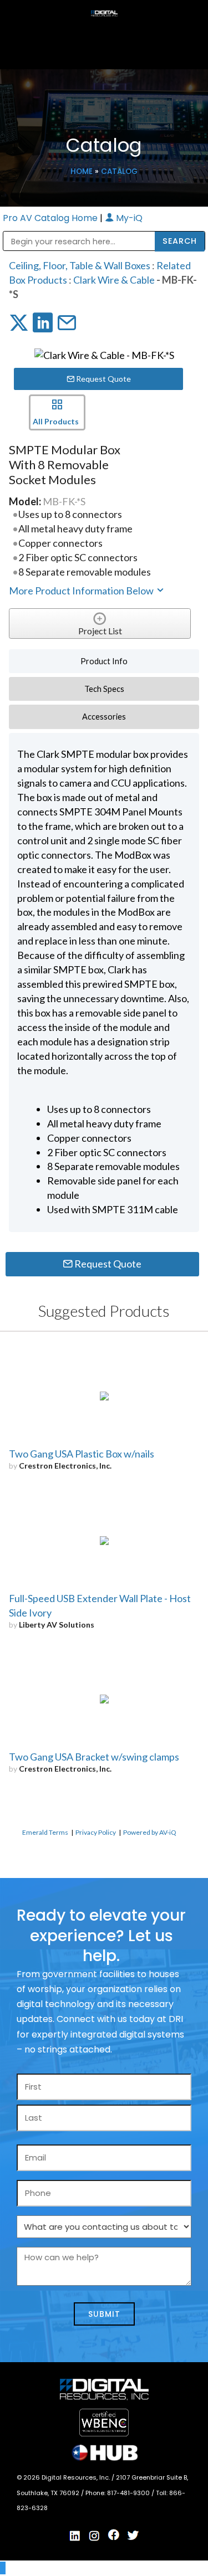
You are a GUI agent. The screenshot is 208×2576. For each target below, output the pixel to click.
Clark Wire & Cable (114, 280)
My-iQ (128, 218)
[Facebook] (114, 2535)
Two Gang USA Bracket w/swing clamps (94, 1757)
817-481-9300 (129, 2493)
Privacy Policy (96, 1832)
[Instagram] (94, 2536)
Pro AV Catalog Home (51, 218)
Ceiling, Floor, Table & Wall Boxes (80, 265)
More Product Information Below (82, 591)
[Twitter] (133, 2536)
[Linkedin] (75, 2536)
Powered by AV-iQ (150, 1832)
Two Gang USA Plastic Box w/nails (82, 1454)
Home (82, 171)
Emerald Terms (45, 1832)
